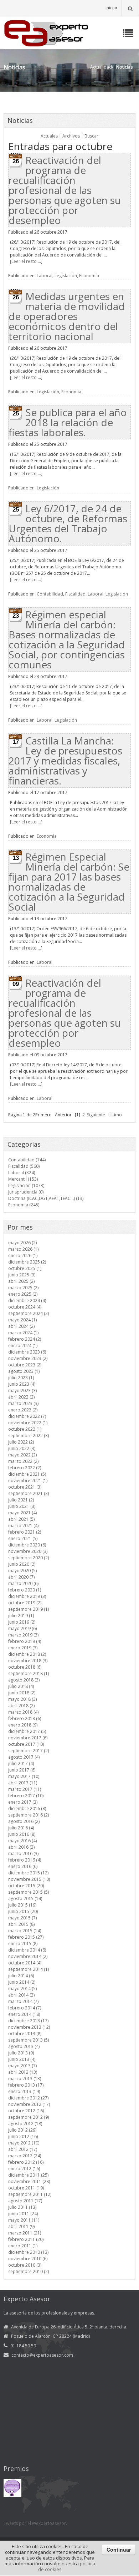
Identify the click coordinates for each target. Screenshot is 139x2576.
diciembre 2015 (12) (28, 1873)
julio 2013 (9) (21, 2053)
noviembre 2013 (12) (29, 2027)
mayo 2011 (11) (24, 2220)
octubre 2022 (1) (25, 1429)
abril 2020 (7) (21, 1577)
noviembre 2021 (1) (28, 1481)
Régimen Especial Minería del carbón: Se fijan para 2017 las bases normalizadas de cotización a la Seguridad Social (69, 882)
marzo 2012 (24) (25, 2156)
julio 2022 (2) (21, 1442)
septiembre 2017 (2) (29, 1751)
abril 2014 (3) (21, 1995)
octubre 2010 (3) (25, 2265)
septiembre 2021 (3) (29, 1493)
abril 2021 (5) (21, 1519)
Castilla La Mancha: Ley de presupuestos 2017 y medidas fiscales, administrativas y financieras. (65, 761)
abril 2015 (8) (21, 1924)
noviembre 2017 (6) (28, 1738)
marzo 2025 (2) (23, 1288)
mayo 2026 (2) (22, 1243)
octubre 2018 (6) (25, 1667)
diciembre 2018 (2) (27, 1654)
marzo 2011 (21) (25, 2233)
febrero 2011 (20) (26, 2239)
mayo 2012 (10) (24, 2143)
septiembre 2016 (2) (29, 1815)
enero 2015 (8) (23, 1944)
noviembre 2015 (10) (29, 1879)
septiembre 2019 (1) (29, 1609)
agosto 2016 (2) (24, 1821)
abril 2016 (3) (21, 1847)
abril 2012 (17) (23, 2149)
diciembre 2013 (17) (28, 2021)
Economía (89, 276)
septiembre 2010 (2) (29, 2271)
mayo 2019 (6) (22, 1628)
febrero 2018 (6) (25, 1718)
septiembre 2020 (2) (29, 1558)
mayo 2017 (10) (24, 1776)
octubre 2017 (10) (26, 1744)
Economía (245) (24, 1205)
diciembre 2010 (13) (28, 2252)
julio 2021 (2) (21, 1500)
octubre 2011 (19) (26, 2188)
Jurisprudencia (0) (26, 1192)
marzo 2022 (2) (23, 1461)
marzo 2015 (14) (25, 1931)
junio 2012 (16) (23, 2136)
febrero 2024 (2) (25, 1339)
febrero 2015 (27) (26, 1937)
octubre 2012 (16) (26, 2111)
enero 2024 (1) (23, 1346)
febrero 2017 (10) (26, 1796)
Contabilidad (50, 594)
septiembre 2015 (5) (29, 1892)
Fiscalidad (75, 594)
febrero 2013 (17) (26, 2085)
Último (115, 1115)
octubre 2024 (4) (25, 1307)
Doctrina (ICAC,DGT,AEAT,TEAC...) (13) (46, 1198)
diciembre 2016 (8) (27, 1808)
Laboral (45, 276)
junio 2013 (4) (22, 2059)
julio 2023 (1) (21, 1378)
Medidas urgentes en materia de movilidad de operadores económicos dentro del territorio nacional (67, 316)
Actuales (49, 136)
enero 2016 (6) (23, 1866)
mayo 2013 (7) (22, 2066)
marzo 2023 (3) (23, 1403)
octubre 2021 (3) (25, 1487)
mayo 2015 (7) (22, 1918)
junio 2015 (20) (23, 1911)
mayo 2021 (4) (22, 1513)
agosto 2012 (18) (25, 2124)
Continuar (119, 2550)
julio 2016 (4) (21, 1828)
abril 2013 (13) (23, 2072)
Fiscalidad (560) (24, 1166)
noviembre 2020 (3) (28, 1551)
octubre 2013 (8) (25, 2034)
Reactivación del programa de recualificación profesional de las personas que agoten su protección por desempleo (65, 190)
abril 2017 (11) (23, 1783)
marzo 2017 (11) (25, 1789)
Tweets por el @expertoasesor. (35, 2523)
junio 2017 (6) (22, 1770)
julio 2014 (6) (21, 1976)
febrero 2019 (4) (25, 1641)
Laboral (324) (22, 1173)
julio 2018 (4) (21, 1686)
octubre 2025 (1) (25, 1268)
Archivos (71, 136)
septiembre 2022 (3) (29, 1436)
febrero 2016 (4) (25, 1860)
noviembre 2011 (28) (29, 2181)
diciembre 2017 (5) (27, 1731)
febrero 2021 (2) (25, 1532)
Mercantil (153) (23, 1179)
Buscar (91, 136)
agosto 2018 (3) (24, 1680)
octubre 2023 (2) (25, 1365)
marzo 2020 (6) (23, 1583)
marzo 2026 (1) (23, 1249)
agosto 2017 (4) (24, 1757)
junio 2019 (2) (22, 1622)
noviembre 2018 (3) (28, 1661)
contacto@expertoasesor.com (42, 2355)
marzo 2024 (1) (23, 1333)
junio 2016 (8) (22, 1834)
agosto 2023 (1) (24, 1371)
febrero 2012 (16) (26, 2162)
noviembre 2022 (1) (28, 1423)
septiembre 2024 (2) (29, 1313)
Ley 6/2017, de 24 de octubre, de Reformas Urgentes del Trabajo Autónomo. (68, 523)
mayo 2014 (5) (22, 1989)
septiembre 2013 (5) (29, 2040)
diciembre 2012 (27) (28, 2098)
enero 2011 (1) (23, 2246)
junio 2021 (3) (22, 1506)
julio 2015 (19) (22, 1905)
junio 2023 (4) (22, 1384)
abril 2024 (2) (21, 1326)
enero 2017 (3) (23, 1802)
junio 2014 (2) (22, 1982)
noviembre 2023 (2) (28, 1358)
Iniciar (112, 8)
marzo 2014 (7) (23, 2001)
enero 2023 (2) (23, 1410)
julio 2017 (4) (21, 1763)
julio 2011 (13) (22, 2207)
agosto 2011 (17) (25, 2201)
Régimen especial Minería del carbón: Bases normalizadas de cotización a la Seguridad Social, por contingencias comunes (67, 639)
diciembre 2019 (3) (27, 1596)
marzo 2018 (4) (23, 1712)
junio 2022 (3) (22, 1448)
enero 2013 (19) (24, 2091)
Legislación (66, 276)
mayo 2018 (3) (22, 1699)
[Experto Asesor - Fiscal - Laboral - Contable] (46, 32)
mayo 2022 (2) (22, 1455)
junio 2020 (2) (22, 1564)
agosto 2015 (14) (25, 1899)
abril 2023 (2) (21, 1397)
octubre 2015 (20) (26, 1886)
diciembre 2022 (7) (27, 1416)
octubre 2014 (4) (25, 1963)
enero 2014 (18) (24, 2014)
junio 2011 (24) (23, 2214)
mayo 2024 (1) (22, 1320)
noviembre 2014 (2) (28, 1956)
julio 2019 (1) (21, 1616)
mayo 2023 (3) (22, 1391)
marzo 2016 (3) (23, 1853)
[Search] (130, 8)
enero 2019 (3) (23, 1648)
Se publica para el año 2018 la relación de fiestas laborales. (68, 422)
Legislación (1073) (26, 1185)
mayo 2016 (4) (22, 1841)
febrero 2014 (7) (25, 2008)
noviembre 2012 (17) (29, 2104)
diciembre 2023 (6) (27, 1352)
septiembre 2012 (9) (29, 2117)
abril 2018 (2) (21, 1706)
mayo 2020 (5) (22, 1571)
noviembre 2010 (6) (28, 2259)
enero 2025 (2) (23, 1294)
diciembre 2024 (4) (27, 1301)
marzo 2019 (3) (23, 1635)
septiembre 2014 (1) (29, 1969)
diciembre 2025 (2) (27, 1262)
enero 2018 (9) (23, 1725)
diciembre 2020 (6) (27, 1545)
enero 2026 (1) (23, 1255)
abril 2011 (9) (21, 2226)
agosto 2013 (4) (24, 2046)
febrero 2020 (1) (25, 1590)
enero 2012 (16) (24, 2169)
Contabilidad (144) (27, 1160)
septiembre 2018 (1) (29, 1673)
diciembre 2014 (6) (27, 1950)
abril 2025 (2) (21, 1281)
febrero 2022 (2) (25, 1468)
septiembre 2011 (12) (30, 2194)
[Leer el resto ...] (26, 261)
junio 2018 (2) (22, 1693)
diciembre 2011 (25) (28, 2175)
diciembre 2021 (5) (27, 1474)
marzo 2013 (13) (25, 2079)
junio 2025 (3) (22, 1275)
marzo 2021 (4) (23, 1526)
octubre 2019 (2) (25, 1603)
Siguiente (96, 1115)
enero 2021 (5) (23, 1538)
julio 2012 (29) (22, 2130)
